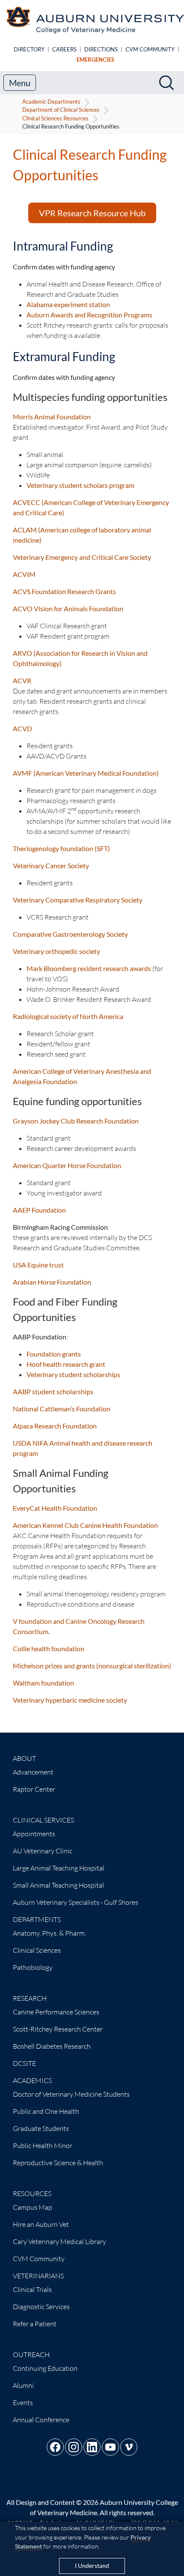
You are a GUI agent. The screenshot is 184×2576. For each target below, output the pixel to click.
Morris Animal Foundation (52, 417)
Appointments (34, 1834)
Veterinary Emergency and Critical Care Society (82, 557)
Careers (64, 49)
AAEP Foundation (39, 1210)
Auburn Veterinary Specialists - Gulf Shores (76, 1902)
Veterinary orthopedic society (56, 951)
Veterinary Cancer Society (51, 865)
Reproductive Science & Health (58, 2163)
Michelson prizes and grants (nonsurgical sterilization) (92, 1666)
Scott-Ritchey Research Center (58, 2029)
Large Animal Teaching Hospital (59, 1868)
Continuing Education (45, 2368)
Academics (32, 2080)
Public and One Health (46, 2111)
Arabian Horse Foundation (52, 1282)
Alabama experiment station (68, 304)
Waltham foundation (43, 1683)
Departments (37, 1919)
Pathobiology (33, 1967)
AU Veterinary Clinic (43, 1851)
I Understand (92, 2566)
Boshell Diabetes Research (52, 2046)
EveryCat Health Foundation (55, 1508)
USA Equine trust (38, 1265)
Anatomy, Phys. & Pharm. (49, 1933)
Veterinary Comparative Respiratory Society (78, 900)
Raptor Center (34, 1789)
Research (30, 1998)
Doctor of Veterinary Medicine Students (71, 2094)
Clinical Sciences (37, 1950)
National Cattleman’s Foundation (62, 1409)
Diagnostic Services (41, 2307)
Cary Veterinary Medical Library (59, 2241)
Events (23, 2403)
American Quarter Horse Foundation (67, 1165)
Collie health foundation (49, 1648)
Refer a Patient (35, 2324)
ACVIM (24, 574)
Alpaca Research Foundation (55, 1426)
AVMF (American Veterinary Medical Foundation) (86, 773)
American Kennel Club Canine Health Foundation (85, 1525)
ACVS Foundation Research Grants (64, 591)
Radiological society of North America (68, 1016)
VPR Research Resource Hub (92, 213)
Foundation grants (54, 1354)
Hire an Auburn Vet (41, 2224)
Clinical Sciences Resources (55, 118)
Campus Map (33, 2207)
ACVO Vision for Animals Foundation (68, 608)
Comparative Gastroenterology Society (70, 934)
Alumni (23, 2385)
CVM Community (150, 49)
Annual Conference (41, 2420)
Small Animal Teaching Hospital (58, 1885)
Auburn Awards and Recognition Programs (89, 315)
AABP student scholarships (53, 1391)
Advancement (33, 1772)
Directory (29, 49)
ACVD (22, 728)
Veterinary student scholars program (80, 485)
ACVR (22, 680)
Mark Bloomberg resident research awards (89, 968)
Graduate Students (41, 2128)
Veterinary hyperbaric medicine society (70, 1700)
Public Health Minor (43, 2146)
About (24, 1758)
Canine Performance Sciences (56, 2012)
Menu (20, 83)
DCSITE (24, 2063)
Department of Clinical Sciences (61, 110)
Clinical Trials (32, 2289)
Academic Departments (51, 102)
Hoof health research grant (66, 1364)
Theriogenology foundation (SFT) (61, 848)
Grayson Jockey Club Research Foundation (76, 1121)
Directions (101, 49)
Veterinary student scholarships (73, 1374)
